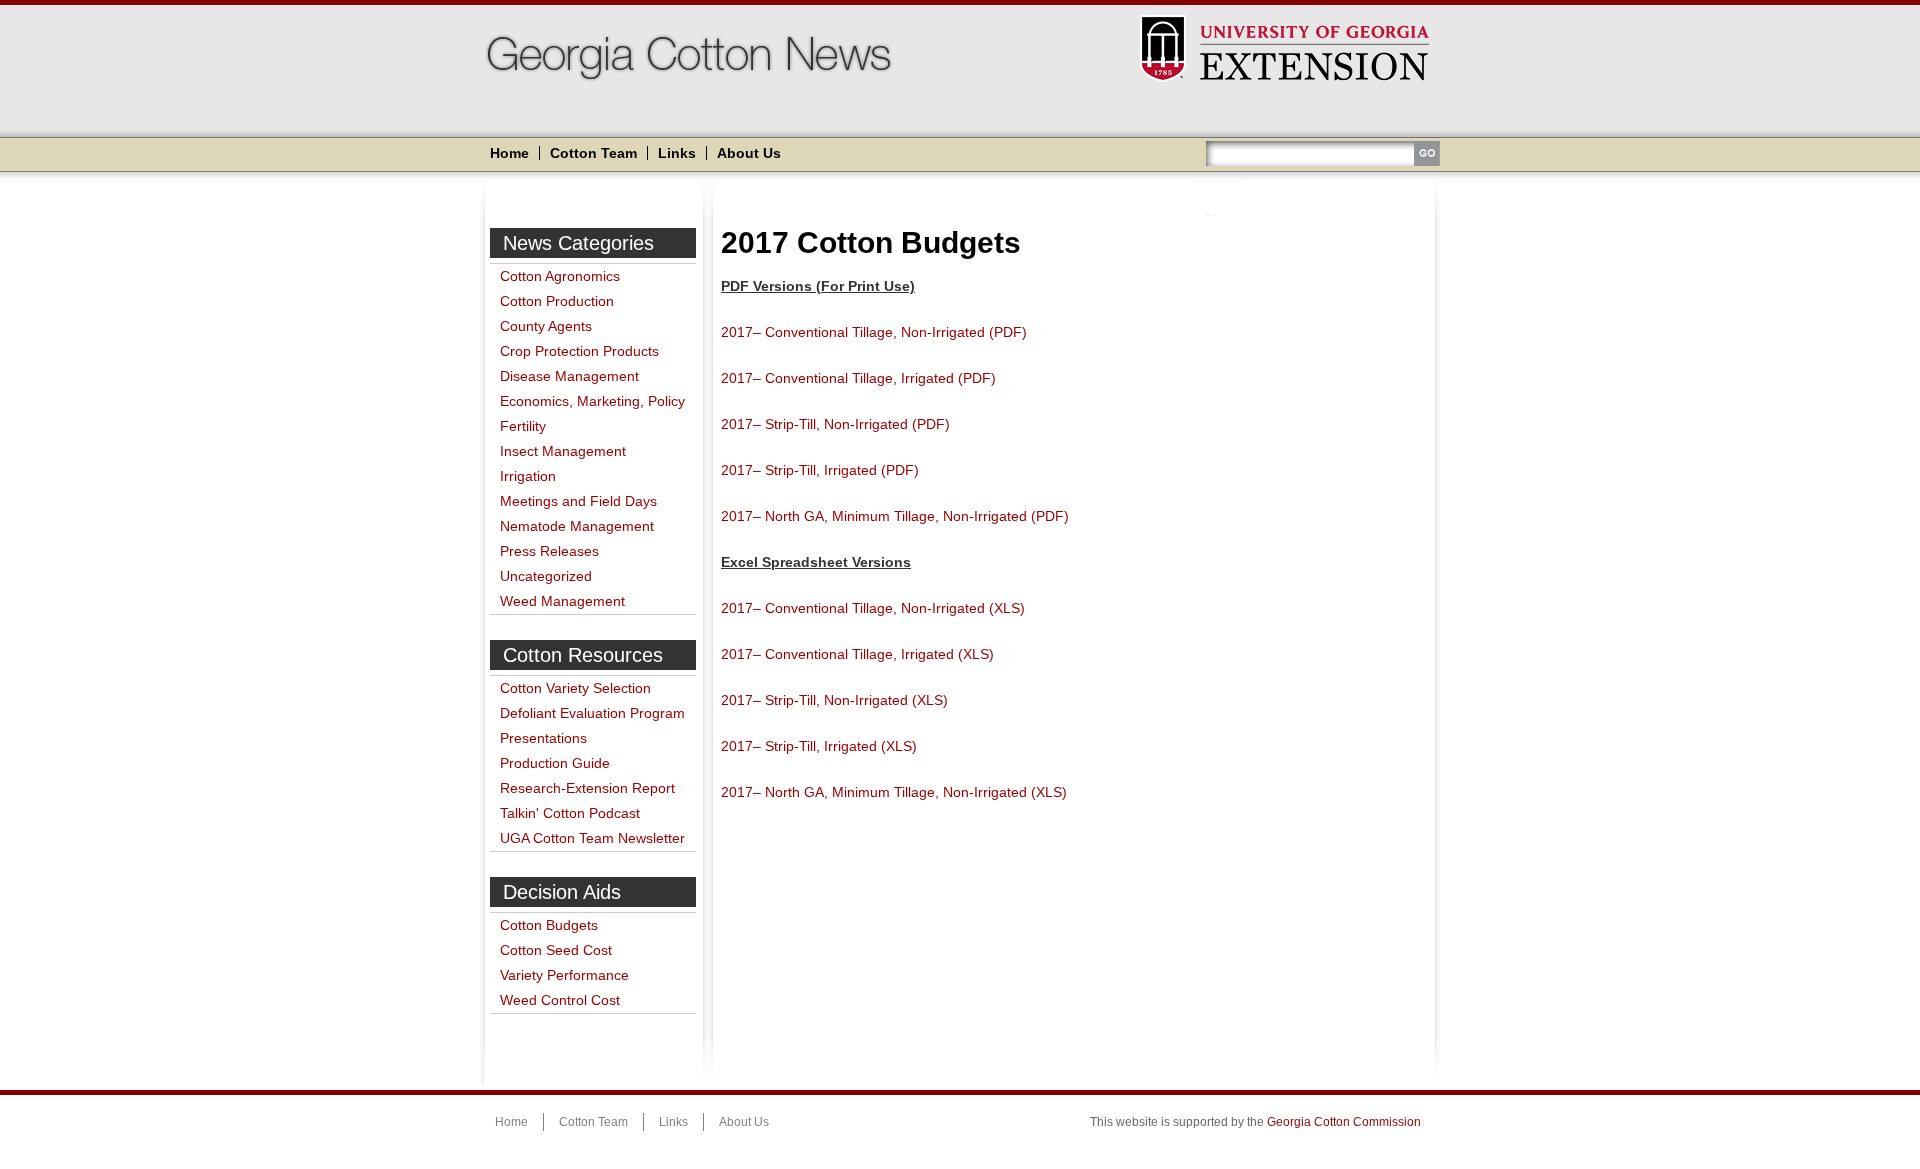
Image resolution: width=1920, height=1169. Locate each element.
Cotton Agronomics (560, 276)
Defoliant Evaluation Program (592, 713)
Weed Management (562, 601)
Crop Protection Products (579, 351)
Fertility (523, 426)
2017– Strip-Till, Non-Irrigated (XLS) (834, 700)
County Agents (546, 326)
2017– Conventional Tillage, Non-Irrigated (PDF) (874, 332)
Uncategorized (546, 576)
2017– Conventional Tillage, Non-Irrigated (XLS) (873, 608)
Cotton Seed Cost (556, 950)
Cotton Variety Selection (575, 688)
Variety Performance (564, 975)
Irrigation (528, 476)
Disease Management (569, 376)
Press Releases (549, 551)
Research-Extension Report (587, 788)
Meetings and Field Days (578, 501)
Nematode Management (577, 526)
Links (677, 153)
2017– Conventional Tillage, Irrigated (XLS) (857, 654)
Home (509, 153)
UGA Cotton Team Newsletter (592, 838)
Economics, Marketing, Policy (592, 401)
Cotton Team (593, 153)
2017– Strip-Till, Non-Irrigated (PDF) (835, 424)
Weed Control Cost (560, 1000)
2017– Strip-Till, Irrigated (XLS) (819, 746)
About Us (749, 153)
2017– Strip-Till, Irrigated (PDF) (820, 470)
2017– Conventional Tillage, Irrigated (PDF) (858, 378)
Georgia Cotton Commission (1344, 1122)
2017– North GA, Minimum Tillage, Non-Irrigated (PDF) (895, 516)
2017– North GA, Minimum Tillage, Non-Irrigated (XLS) (894, 792)
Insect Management (563, 451)
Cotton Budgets (549, 925)
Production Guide (555, 763)
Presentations (543, 738)
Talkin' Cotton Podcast (570, 813)
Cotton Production (557, 301)
